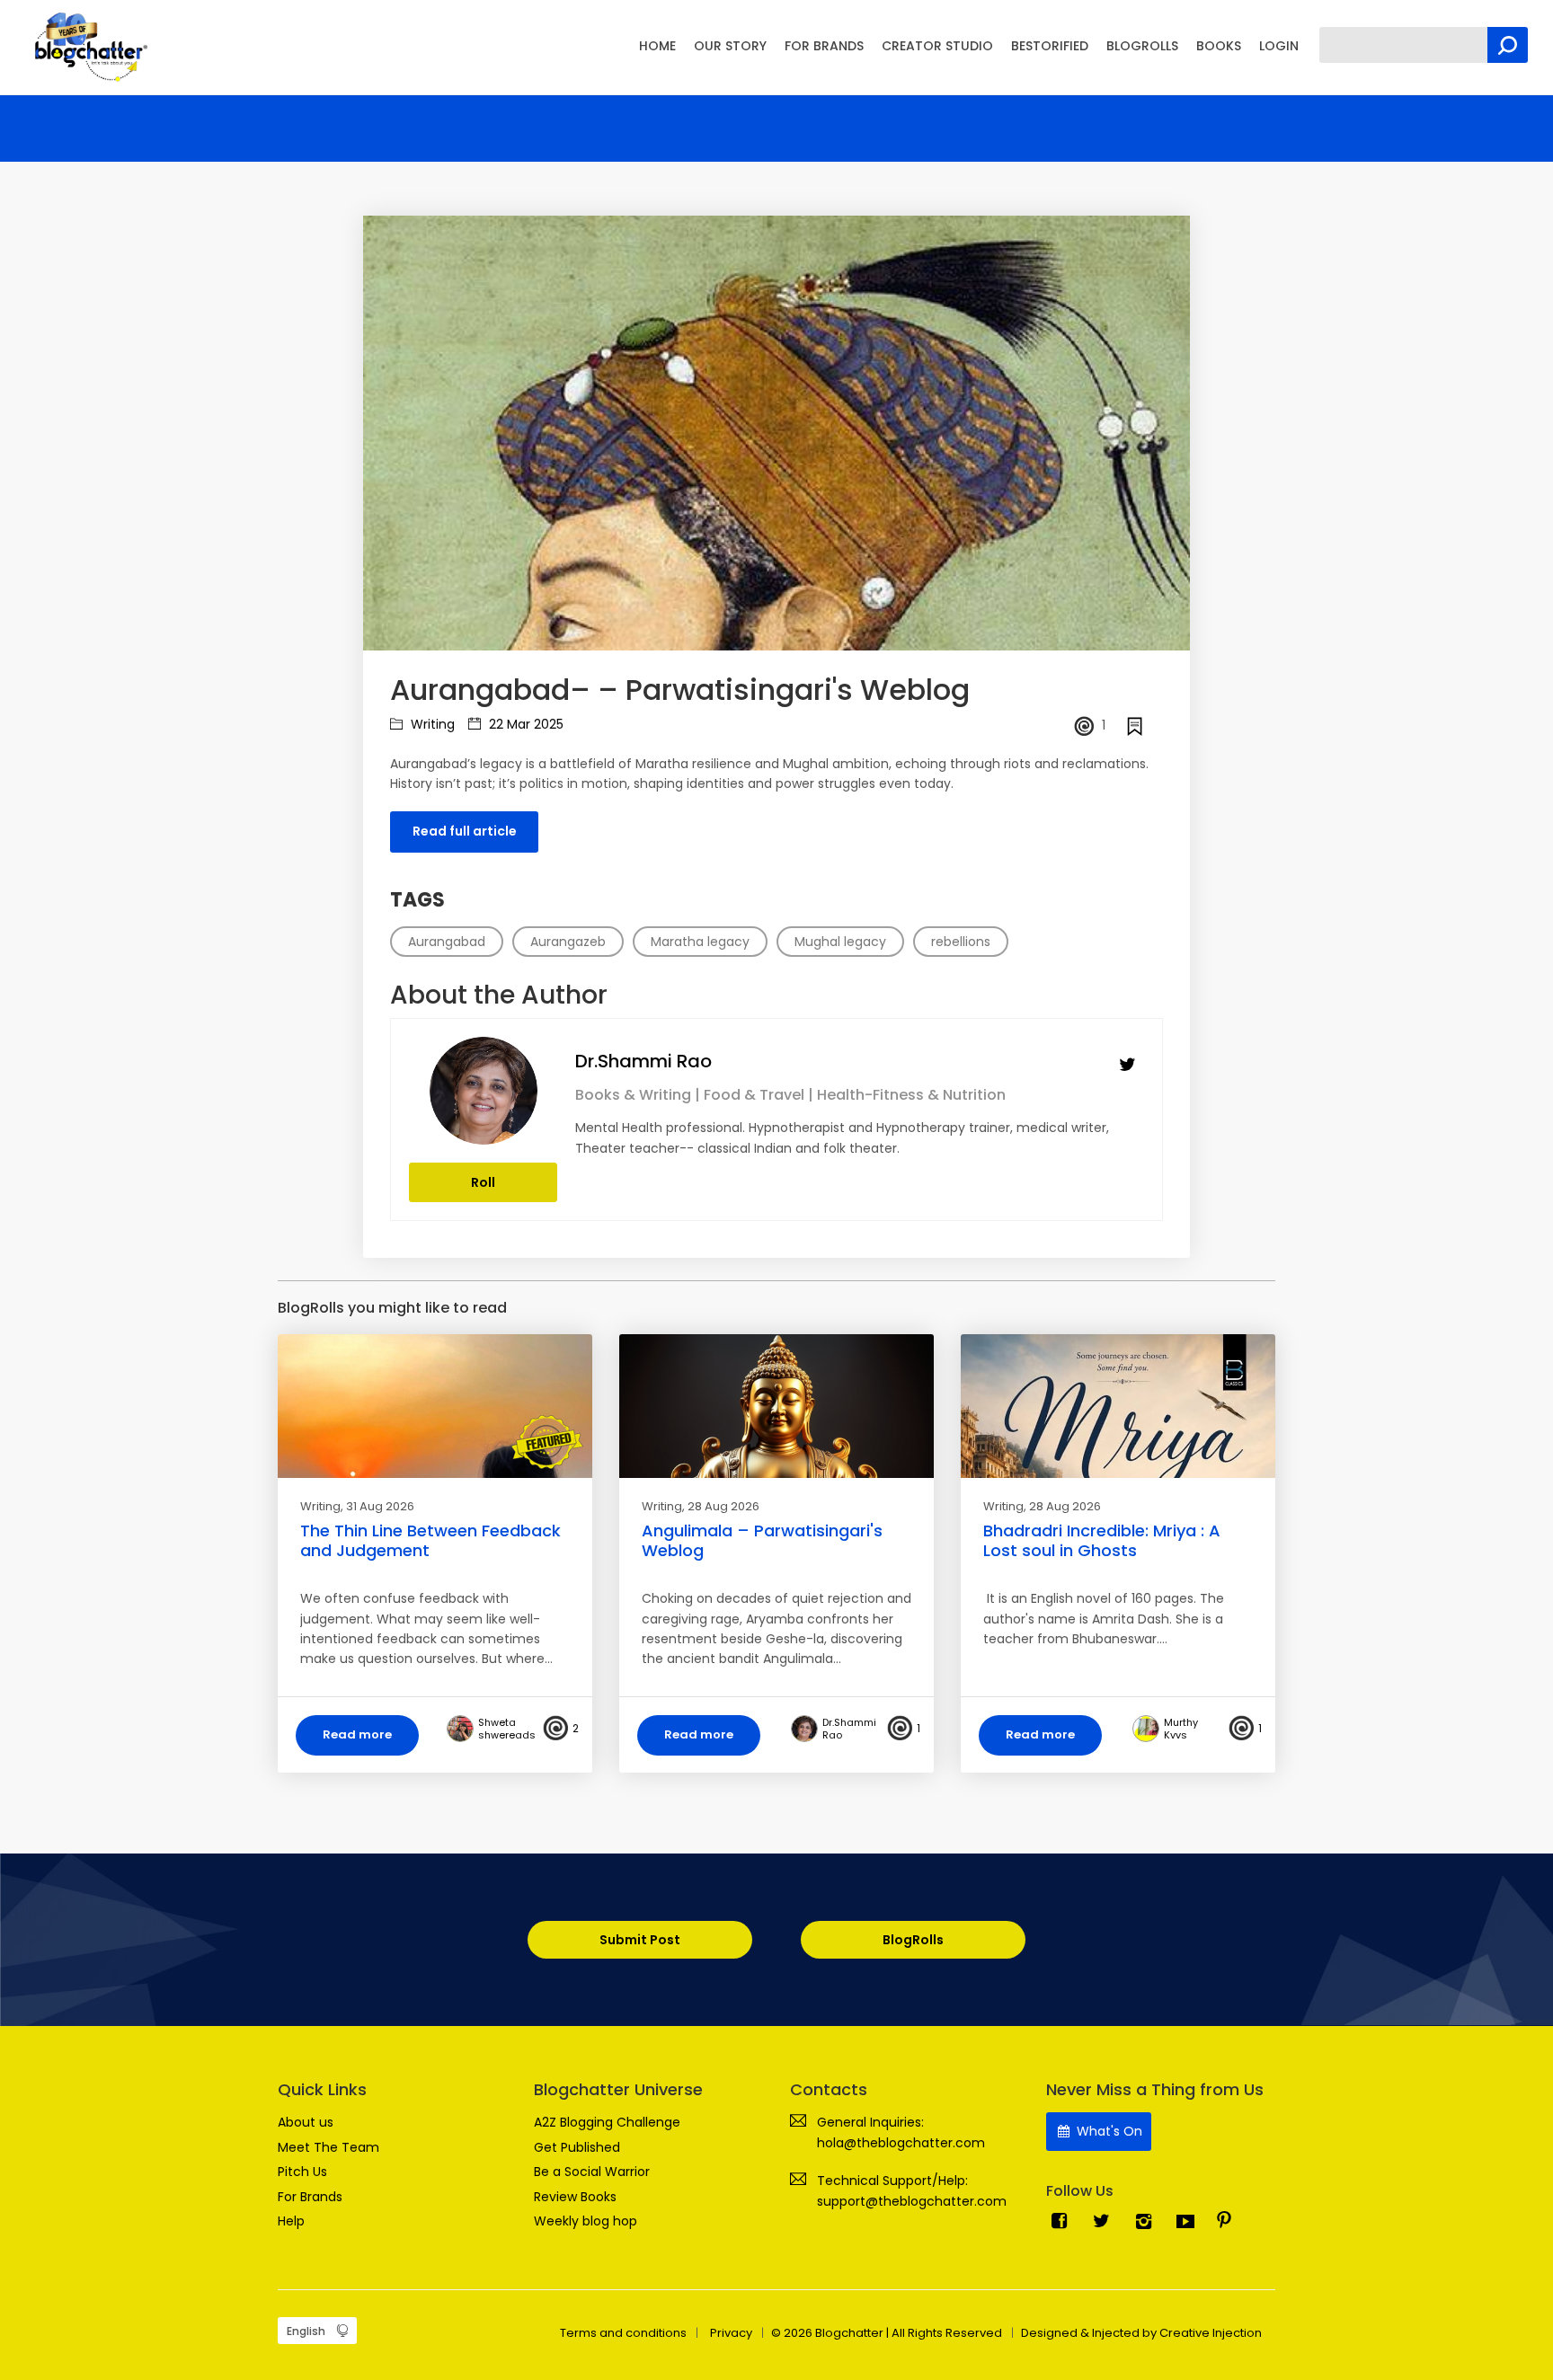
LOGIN (1279, 46)
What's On (1108, 2131)
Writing (431, 724)
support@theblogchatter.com (912, 2201)
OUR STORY (730, 46)
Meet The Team (328, 2147)
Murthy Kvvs (1181, 1729)
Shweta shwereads (507, 1729)
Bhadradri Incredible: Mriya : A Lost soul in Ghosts (1102, 1540)
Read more (357, 1734)
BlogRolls (913, 1940)
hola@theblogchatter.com (901, 2143)
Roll (483, 1182)
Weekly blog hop (586, 2221)
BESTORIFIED (1050, 46)
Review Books (575, 2197)
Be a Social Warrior (592, 2172)
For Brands (310, 2197)
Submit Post (640, 1940)
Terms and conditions (623, 2333)
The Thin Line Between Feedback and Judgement (430, 1540)
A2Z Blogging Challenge (607, 2122)
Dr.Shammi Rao (643, 1061)
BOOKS (1219, 46)
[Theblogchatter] (88, 46)
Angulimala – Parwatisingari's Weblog (762, 1540)
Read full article (465, 831)
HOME (657, 46)
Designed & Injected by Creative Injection (1141, 2333)
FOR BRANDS (824, 46)
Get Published (577, 2147)
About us (306, 2122)
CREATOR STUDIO (937, 46)
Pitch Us (302, 2172)
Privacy (731, 2333)
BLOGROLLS (1142, 46)
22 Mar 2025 (524, 724)
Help (291, 2221)
